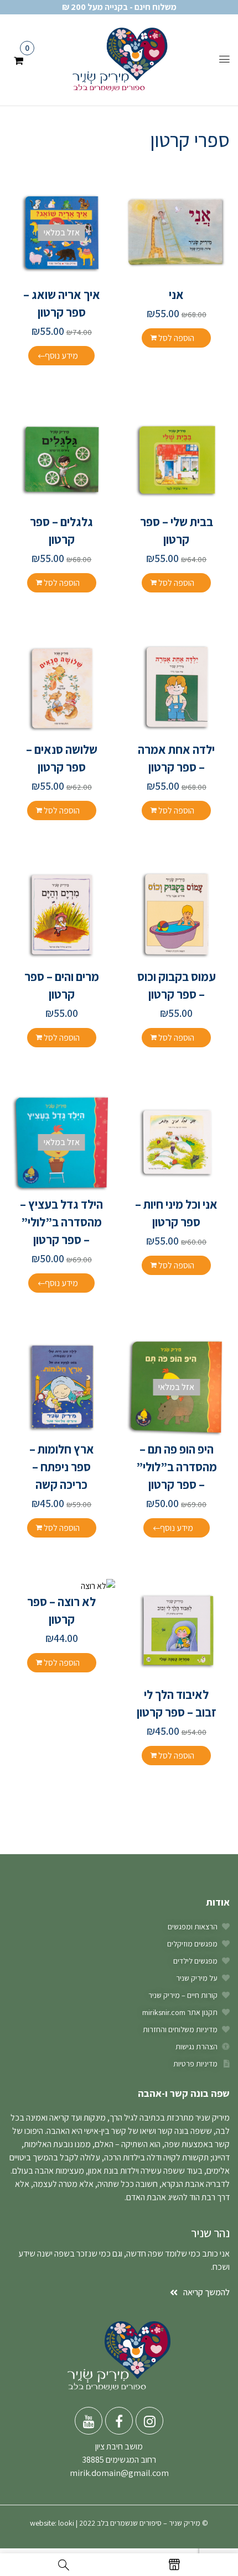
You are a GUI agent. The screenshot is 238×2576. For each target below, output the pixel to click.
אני (176, 295)
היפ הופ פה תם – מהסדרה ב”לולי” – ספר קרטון (177, 1467)
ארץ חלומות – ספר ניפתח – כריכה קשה (62, 1467)
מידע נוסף (61, 356)
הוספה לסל (176, 338)
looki (66, 2523)
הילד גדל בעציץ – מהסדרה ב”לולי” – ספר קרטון (61, 1222)
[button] (19, 59)
